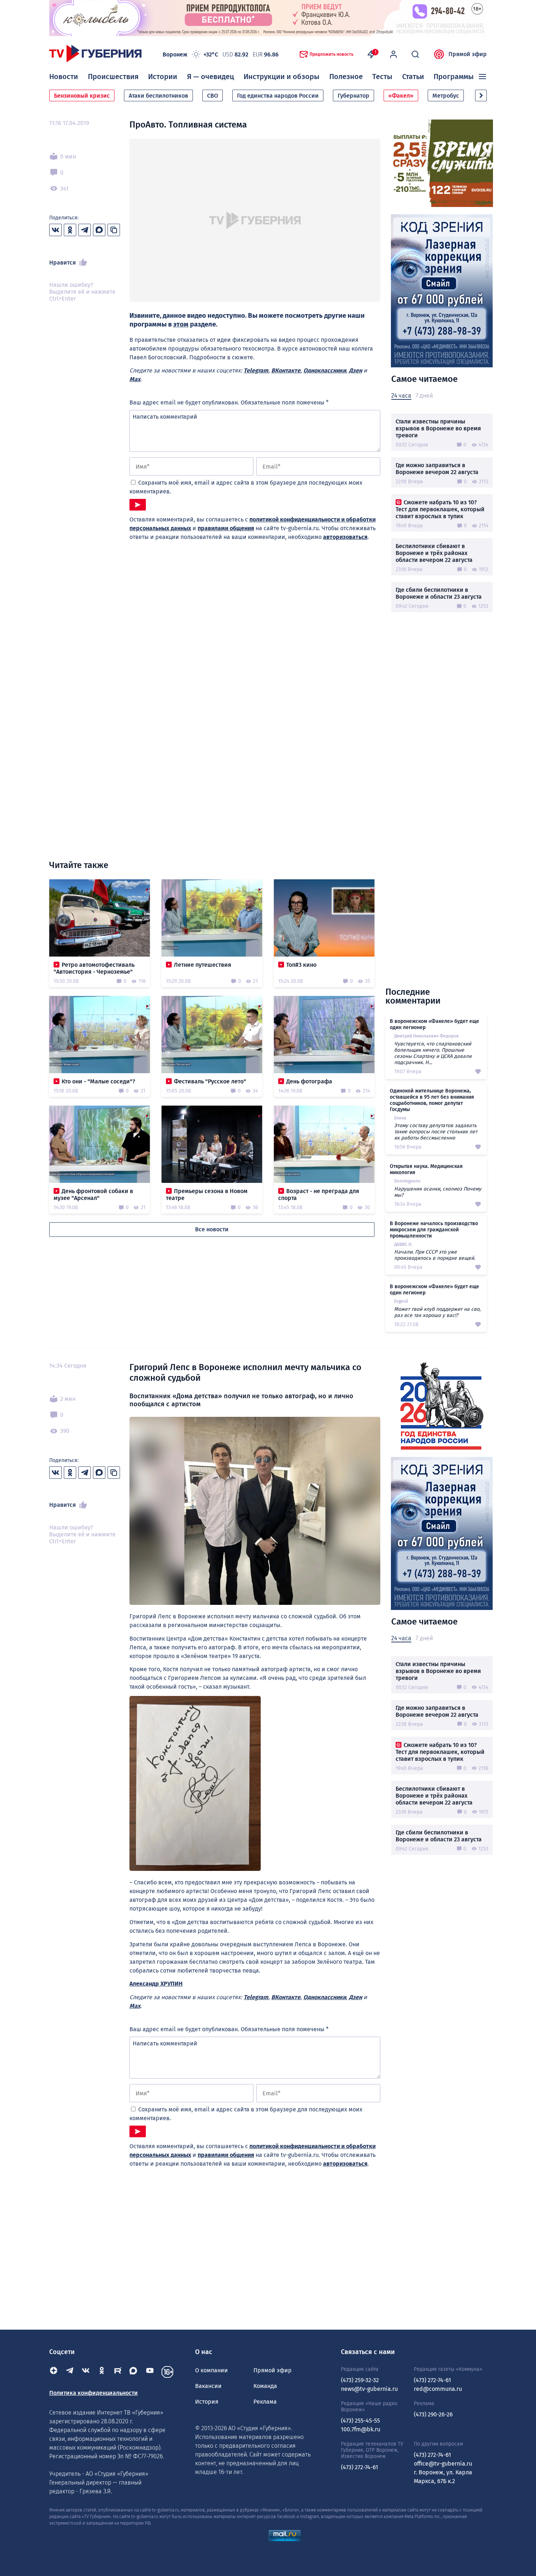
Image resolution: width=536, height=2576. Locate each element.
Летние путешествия (203, 965)
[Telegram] (70, 2372)
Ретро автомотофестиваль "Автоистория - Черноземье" (94, 968)
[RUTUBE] (118, 2372)
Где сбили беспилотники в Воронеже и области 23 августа (439, 593)
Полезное (346, 77)
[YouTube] (150, 2372)
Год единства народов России (278, 96)
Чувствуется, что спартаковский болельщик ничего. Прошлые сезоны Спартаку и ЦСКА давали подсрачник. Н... (433, 1053)
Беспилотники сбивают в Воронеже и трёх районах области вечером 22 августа (434, 553)
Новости (64, 77)
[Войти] (393, 54)
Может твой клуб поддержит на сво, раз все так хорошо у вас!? (437, 1312)
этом (181, 324)
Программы (454, 77)
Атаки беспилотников (158, 96)
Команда (265, 2386)
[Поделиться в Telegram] (85, 230)
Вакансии (208, 2386)
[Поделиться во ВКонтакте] (55, 230)
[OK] (102, 2372)
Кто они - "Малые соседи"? (98, 1081)
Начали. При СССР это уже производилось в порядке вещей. (435, 1255)
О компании (211, 2370)
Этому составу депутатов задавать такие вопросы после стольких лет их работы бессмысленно (436, 1132)
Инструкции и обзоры (281, 77)
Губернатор (354, 96)
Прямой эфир (468, 54)
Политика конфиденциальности (94, 2393)
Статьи (413, 77)
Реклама (265, 2402)
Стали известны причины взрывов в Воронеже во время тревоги (438, 428)
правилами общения (226, 528)
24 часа (401, 396)
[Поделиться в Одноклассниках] (70, 230)
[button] (481, 95)
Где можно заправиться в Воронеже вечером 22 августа (437, 469)
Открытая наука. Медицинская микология (426, 1169)
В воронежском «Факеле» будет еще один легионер (434, 1024)
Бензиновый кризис (82, 96)
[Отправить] (138, 505)
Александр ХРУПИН (156, 1984)
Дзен (356, 370)
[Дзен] (54, 2372)
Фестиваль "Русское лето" (210, 1081)
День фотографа (309, 1081)
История (207, 2402)
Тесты (382, 77)
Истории (163, 77)
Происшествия (113, 77)
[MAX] (134, 2372)
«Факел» (401, 96)
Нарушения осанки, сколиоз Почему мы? (438, 1192)
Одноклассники (325, 370)
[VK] (86, 2372)
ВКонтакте (286, 370)
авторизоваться (345, 537)
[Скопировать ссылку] (114, 230)
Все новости (212, 1229)
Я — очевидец (211, 77)
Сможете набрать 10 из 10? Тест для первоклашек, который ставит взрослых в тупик (440, 509)
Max (135, 379)
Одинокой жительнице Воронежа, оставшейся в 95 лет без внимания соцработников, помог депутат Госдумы (432, 1100)
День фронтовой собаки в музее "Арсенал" (93, 1195)
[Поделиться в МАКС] (99, 230)
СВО (213, 96)
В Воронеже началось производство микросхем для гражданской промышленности (434, 1230)
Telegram (256, 370)
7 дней (424, 396)
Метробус (446, 96)
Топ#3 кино (301, 965)
